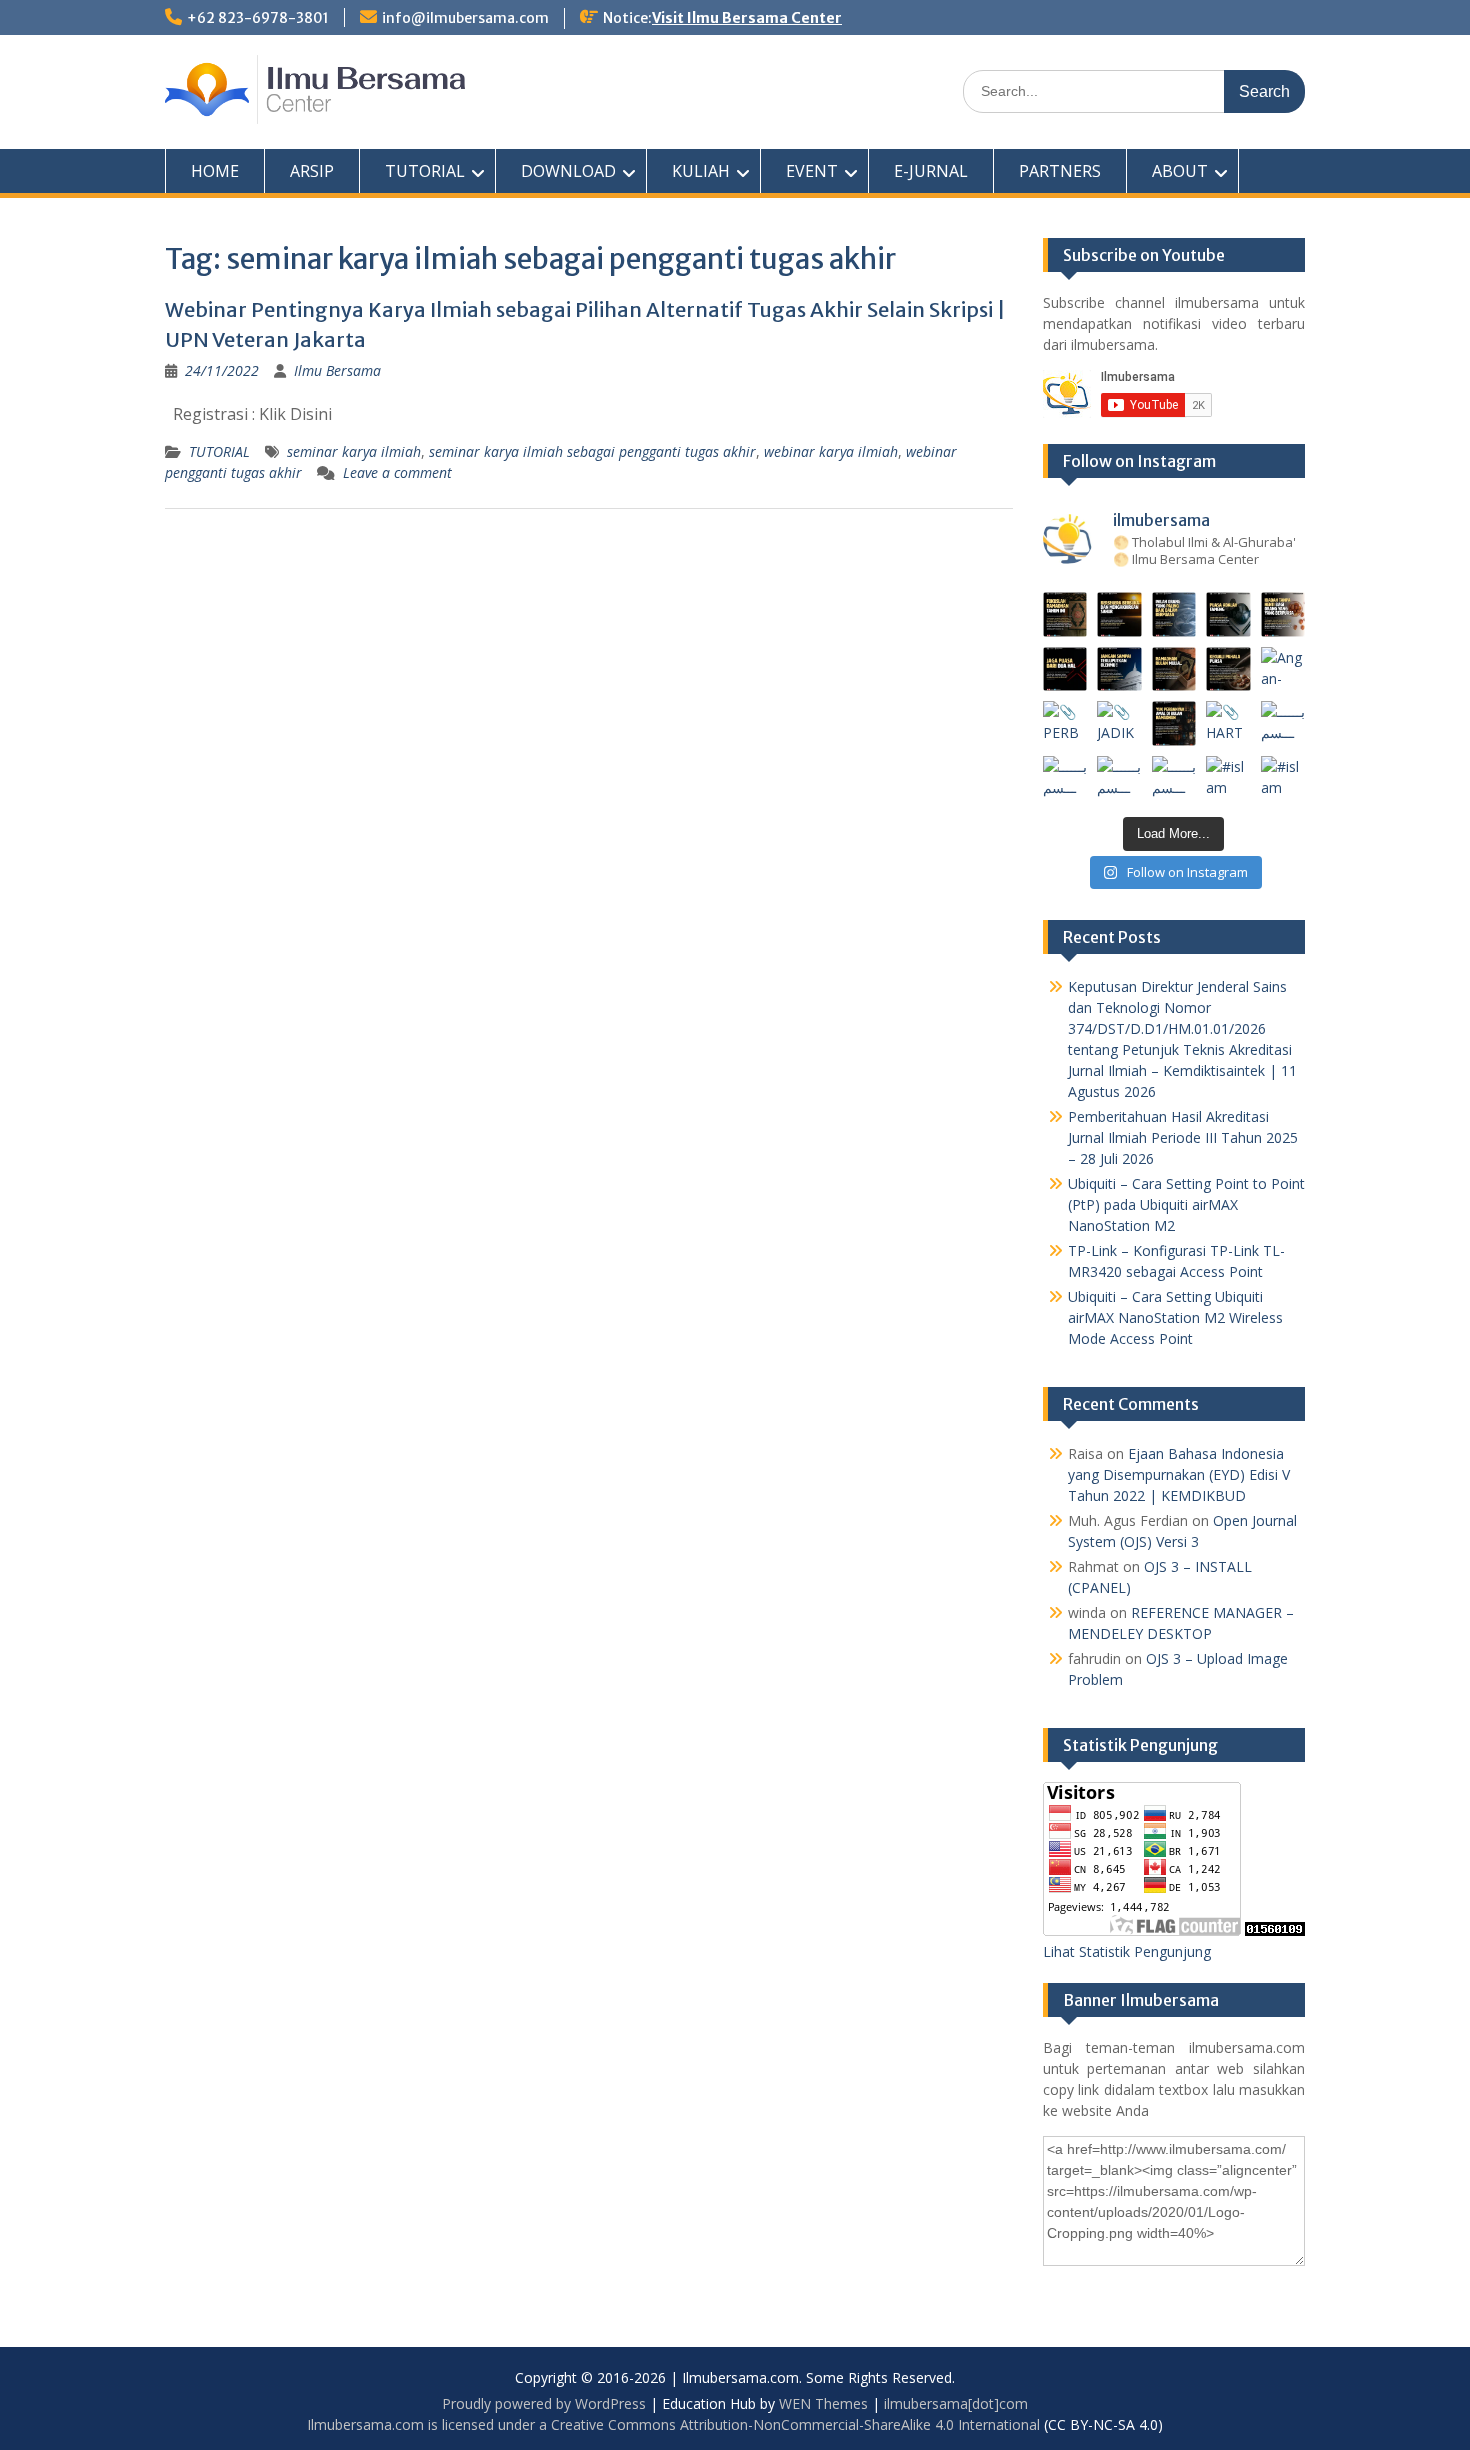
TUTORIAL (425, 171)
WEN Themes (823, 2403)
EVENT (812, 171)
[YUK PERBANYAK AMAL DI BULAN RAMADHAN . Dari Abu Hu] (1174, 723)
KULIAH (701, 171)
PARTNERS (1060, 171)
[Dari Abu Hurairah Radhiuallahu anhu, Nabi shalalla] (1174, 669)
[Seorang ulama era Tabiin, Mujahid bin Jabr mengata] (1065, 669)
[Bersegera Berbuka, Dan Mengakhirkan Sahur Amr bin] (1119, 614)
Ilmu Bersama (337, 370)
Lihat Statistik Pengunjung (1127, 1951)
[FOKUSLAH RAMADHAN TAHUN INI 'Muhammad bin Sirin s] (1065, 614)
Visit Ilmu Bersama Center (747, 18)
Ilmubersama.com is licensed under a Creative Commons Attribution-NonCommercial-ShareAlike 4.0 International (673, 2424)
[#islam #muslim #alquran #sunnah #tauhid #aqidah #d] (1228, 778)
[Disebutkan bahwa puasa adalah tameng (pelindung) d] (1228, 614)
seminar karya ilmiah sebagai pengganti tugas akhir (592, 451)
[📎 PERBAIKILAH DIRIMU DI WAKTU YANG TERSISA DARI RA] (1065, 723)
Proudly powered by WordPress (544, 2403)
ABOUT (1180, 171)
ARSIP (312, 171)
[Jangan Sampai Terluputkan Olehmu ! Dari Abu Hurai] (1119, 669)
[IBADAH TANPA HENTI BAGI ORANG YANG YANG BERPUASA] (1283, 614)
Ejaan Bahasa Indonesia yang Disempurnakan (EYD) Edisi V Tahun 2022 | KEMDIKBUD (1179, 1474)
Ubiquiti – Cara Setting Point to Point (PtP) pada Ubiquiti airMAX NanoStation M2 (1186, 1204)
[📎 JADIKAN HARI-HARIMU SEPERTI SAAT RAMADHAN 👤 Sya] (1119, 723)
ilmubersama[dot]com (956, 2403)
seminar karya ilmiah (354, 451)
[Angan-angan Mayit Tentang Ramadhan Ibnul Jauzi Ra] (1283, 669)
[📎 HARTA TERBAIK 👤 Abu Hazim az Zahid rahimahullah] (1228, 723)
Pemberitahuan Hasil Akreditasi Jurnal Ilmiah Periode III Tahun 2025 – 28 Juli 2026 (1183, 1137)
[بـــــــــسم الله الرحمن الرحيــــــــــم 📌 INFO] (1283, 723)
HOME (215, 171)
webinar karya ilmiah (831, 451)
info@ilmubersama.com (465, 18)
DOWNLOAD (568, 171)
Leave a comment (397, 472)
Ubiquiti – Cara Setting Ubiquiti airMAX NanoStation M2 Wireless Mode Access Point (1175, 1317)
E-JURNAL (931, 171)
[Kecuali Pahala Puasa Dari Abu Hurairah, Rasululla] (1228, 669)
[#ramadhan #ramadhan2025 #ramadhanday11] (1174, 614)
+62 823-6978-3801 (258, 18)
